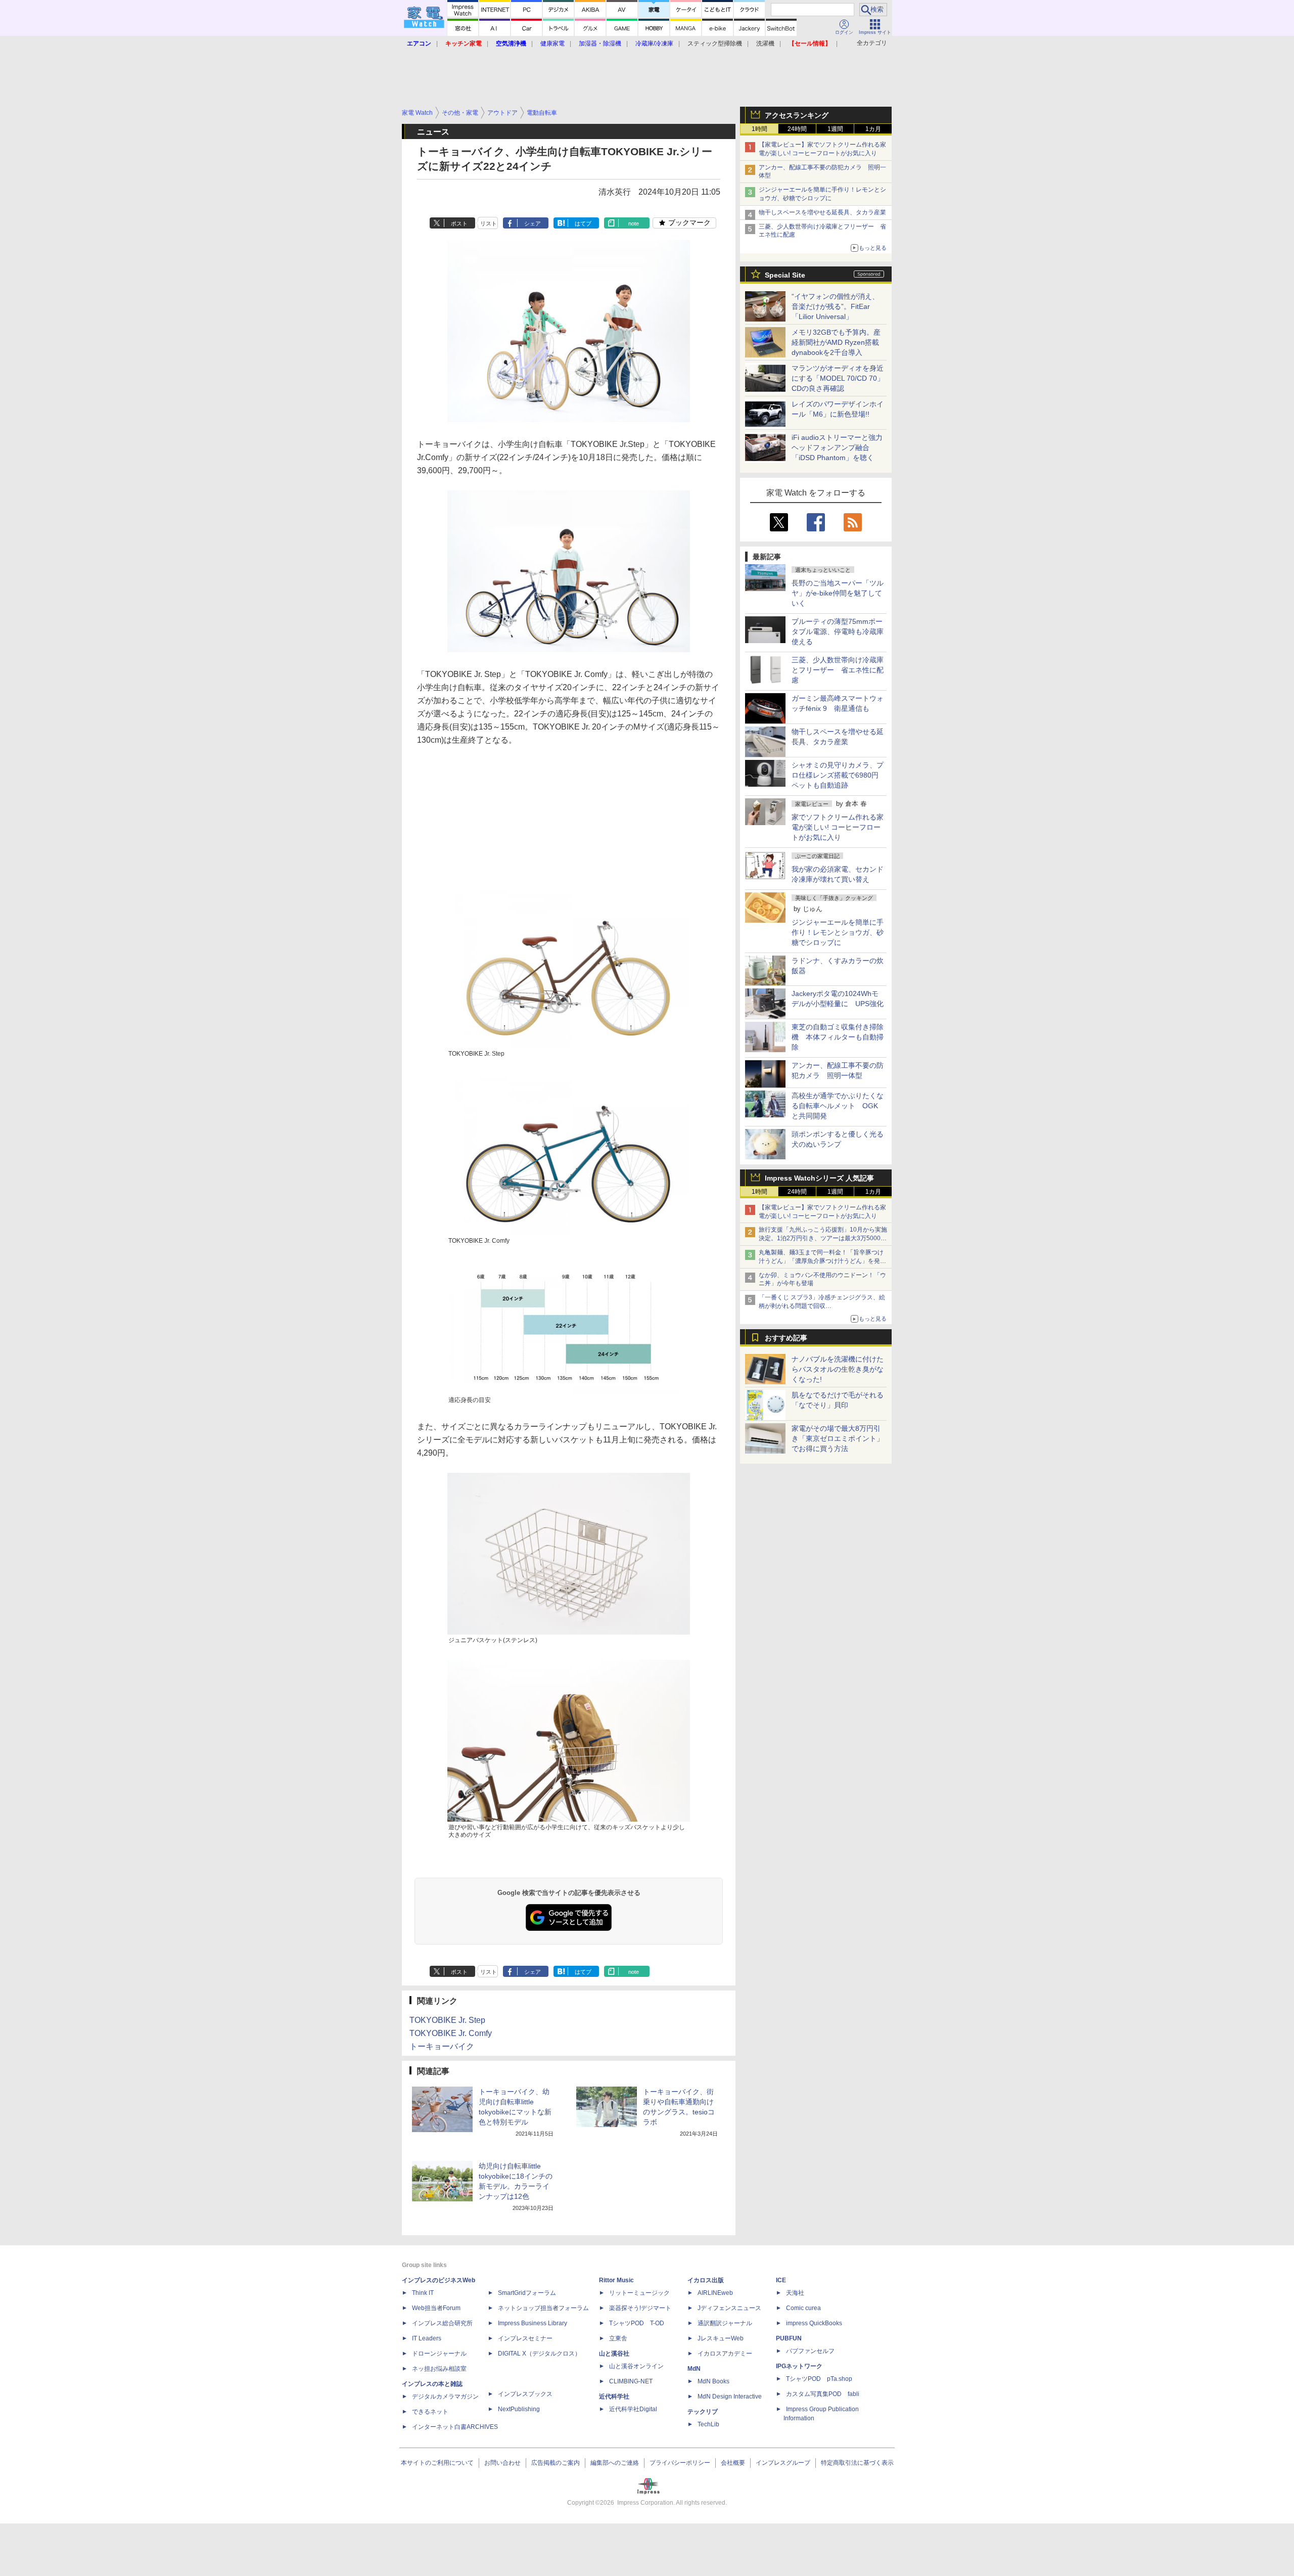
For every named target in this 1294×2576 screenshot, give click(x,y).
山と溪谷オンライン (636, 2366)
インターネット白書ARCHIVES (455, 2427)
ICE (781, 2280)
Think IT (423, 2293)
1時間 (759, 129)
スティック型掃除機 (715, 43)
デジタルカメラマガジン (445, 2397)
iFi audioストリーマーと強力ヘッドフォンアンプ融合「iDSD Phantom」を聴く (837, 447)
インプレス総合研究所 (442, 2323)
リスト (489, 223)
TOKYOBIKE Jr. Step (447, 2020)
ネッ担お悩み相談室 (439, 2369)
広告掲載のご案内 (556, 2463)
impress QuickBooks (814, 2323)
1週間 (835, 129)
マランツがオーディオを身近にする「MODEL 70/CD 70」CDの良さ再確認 (838, 378)
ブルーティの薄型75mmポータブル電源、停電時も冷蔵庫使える (838, 631)
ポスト (459, 223)
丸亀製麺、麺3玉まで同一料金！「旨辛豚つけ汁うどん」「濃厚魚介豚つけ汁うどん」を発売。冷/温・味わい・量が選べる (821, 1261)
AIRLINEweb (715, 2293)
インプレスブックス (525, 2394)
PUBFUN (789, 2338)
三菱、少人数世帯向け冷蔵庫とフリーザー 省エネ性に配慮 (838, 670)
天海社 (795, 2293)
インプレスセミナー (525, 2338)
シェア (533, 223)
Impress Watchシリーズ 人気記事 (819, 1178)
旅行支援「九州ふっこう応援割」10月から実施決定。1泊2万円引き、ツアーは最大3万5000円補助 (823, 1238)
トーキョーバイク (442, 2046)
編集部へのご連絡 (615, 2463)
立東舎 (618, 2338)
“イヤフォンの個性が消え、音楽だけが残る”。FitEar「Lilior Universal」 (835, 306)
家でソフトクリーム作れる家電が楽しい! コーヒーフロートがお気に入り (838, 827)
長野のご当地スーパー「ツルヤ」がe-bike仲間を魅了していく (838, 593)
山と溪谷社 (614, 2354)
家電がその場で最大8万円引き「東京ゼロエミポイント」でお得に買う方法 (838, 1438)
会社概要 (733, 2463)
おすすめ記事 (786, 1338)
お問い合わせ (502, 2463)
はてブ (583, 223)
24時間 (797, 129)
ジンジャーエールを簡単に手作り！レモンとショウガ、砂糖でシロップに (838, 932)
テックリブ (703, 2412)
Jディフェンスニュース (729, 2308)
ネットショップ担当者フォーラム (543, 2308)
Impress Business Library (533, 2323)
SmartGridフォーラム (527, 2293)
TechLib (708, 2424)
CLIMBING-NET (631, 2381)
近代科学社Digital (633, 2409)
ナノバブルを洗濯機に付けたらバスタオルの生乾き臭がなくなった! (838, 1369)
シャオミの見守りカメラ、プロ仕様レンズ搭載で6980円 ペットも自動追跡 (839, 775)
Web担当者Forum (436, 2308)
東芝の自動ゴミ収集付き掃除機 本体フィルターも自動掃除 (838, 1037)
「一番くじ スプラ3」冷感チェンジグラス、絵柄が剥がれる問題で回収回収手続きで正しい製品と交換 (822, 1306)
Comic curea (803, 2308)
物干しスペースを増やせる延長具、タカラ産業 (822, 212)
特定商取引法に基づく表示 (857, 2463)
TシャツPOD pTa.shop (819, 2379)
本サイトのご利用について (437, 2463)
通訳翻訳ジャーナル (725, 2323)
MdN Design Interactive (730, 2397)
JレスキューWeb (721, 2338)
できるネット (430, 2412)
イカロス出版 (706, 2280)
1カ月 (873, 129)
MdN (694, 2369)
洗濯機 (765, 43)
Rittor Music (616, 2280)
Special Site (785, 275)
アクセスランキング (797, 115)
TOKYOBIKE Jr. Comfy (451, 2033)
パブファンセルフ (810, 2351)
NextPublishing (519, 2409)
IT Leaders (427, 2338)
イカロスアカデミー (725, 2354)
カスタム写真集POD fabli (823, 2394)
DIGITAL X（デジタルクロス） (539, 2354)
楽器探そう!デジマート (640, 2308)
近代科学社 (614, 2397)
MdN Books (713, 2381)
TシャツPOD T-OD (637, 2323)
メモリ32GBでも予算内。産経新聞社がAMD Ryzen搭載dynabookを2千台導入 (836, 342)
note (634, 223)
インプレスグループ (783, 2463)
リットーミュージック (639, 2293)
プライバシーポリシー (680, 2463)
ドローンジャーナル (439, 2354)
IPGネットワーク (799, 2366)
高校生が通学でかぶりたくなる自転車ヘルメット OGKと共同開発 (838, 1106)
